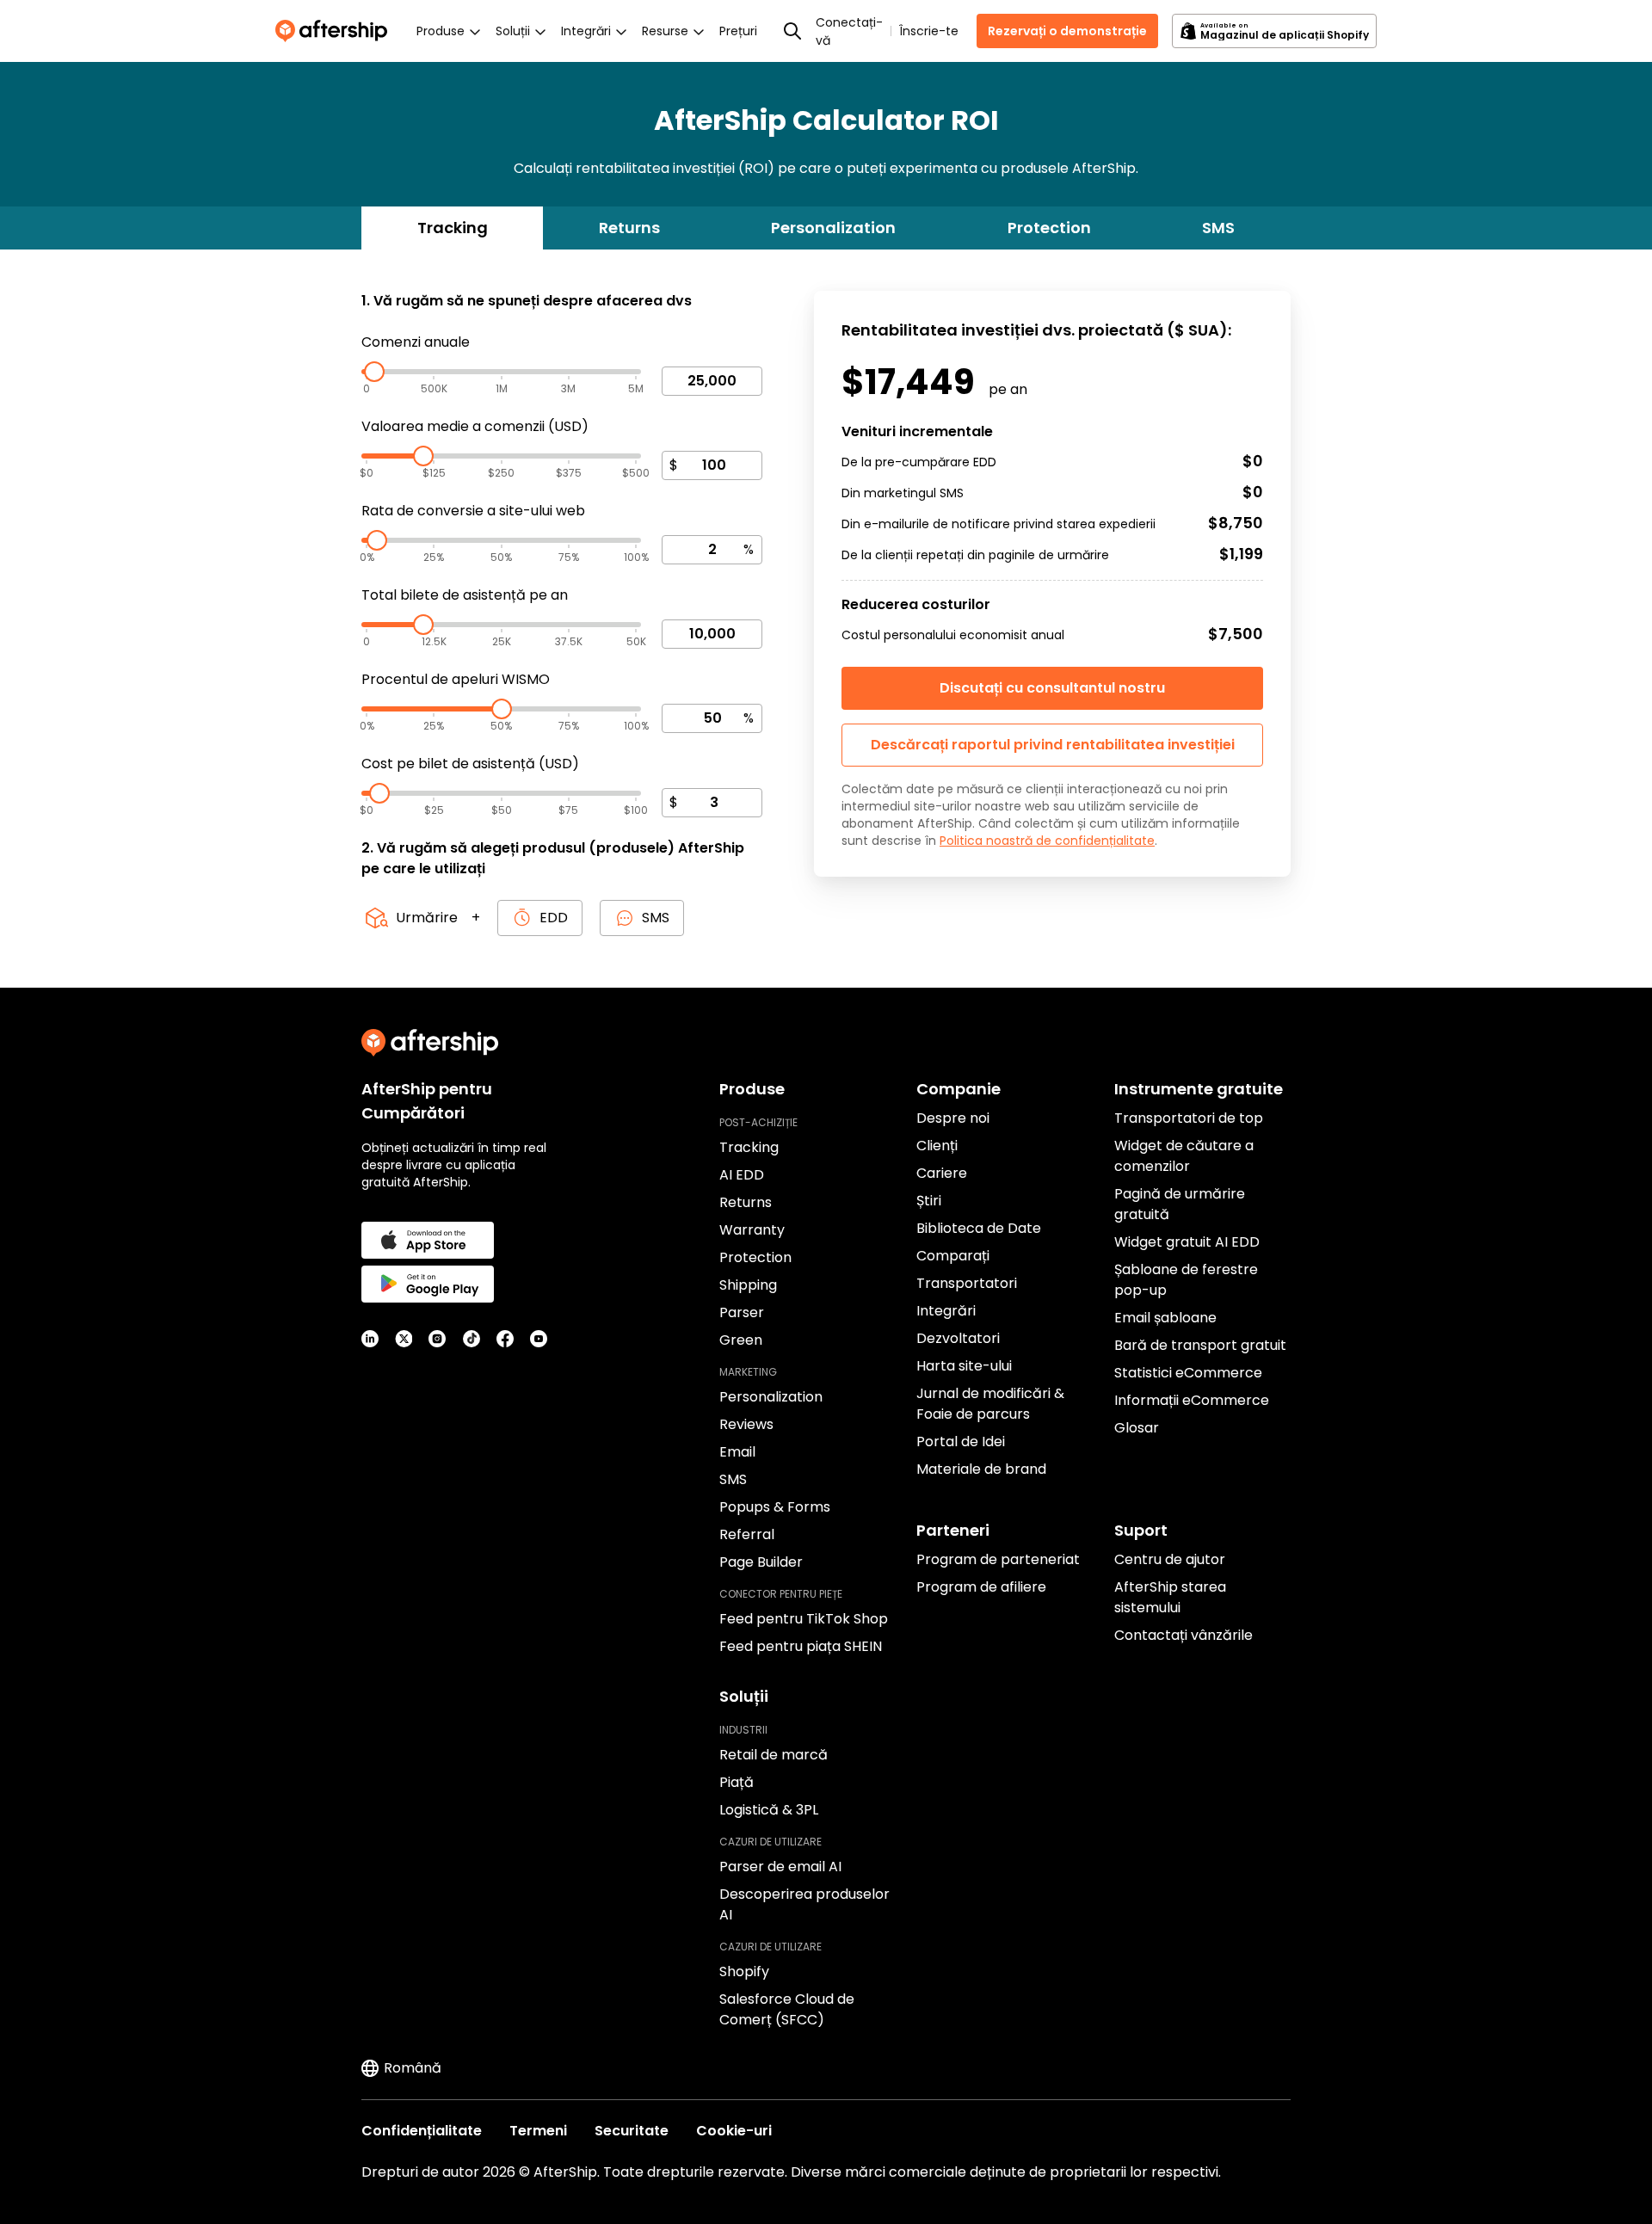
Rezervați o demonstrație (1067, 31)
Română (413, 2068)
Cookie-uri (734, 2131)
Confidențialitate (422, 2131)
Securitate (632, 2131)
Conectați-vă (849, 31)
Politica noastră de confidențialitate (1047, 841)
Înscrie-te (929, 31)
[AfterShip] (336, 31)
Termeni (538, 2131)
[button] (1052, 745)
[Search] (792, 31)
